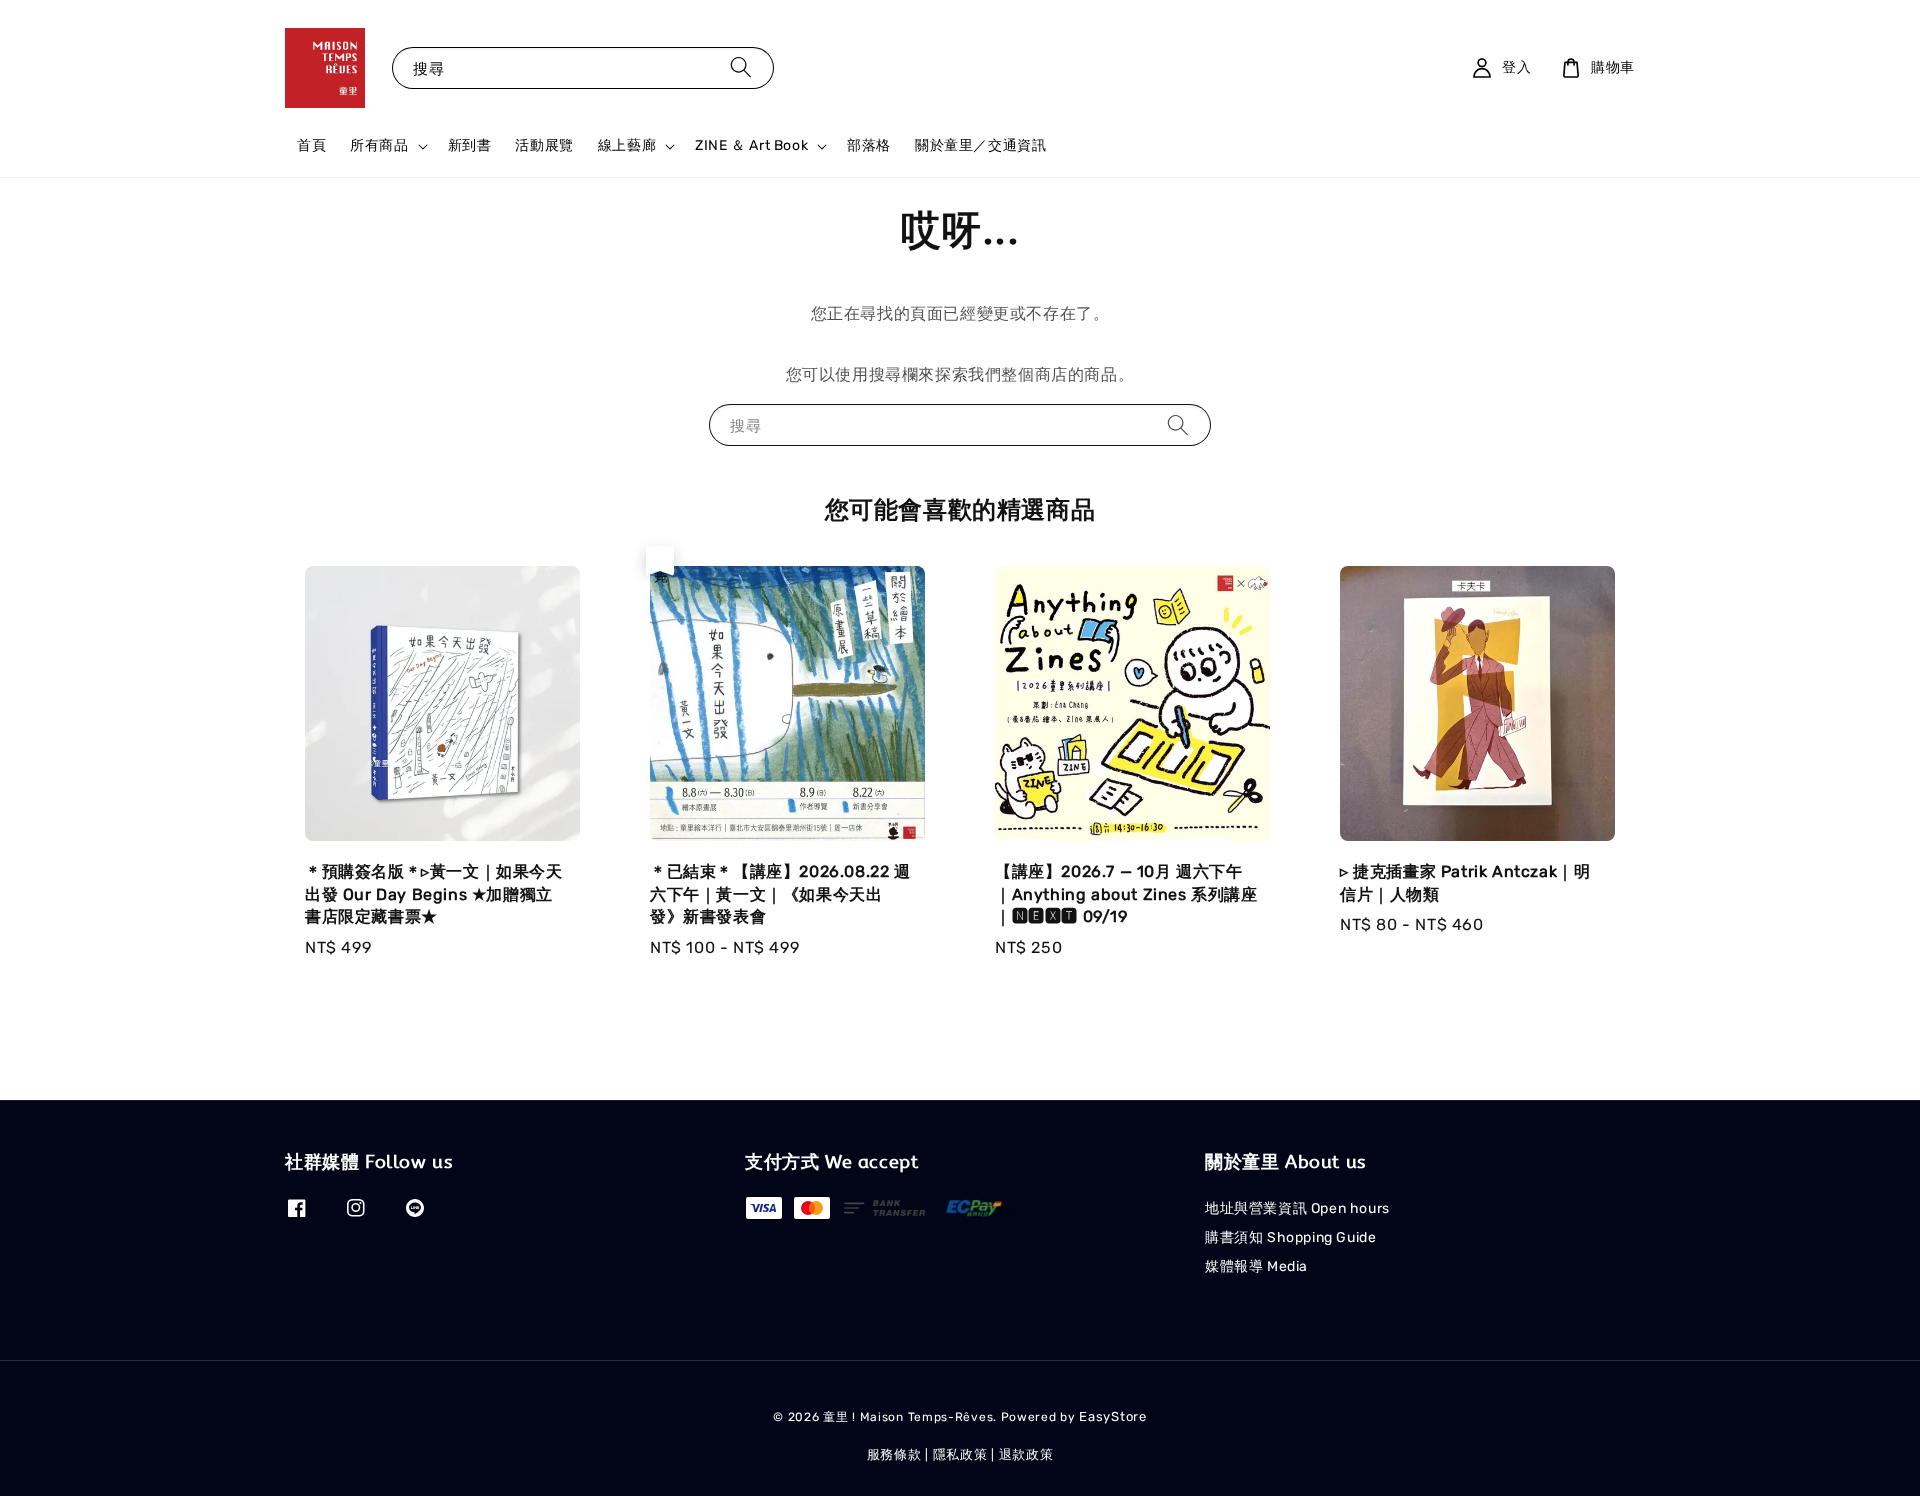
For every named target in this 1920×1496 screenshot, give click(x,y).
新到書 (470, 145)
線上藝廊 (627, 145)
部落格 (869, 145)
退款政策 (1026, 1454)
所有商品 (379, 145)
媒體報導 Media (1256, 1266)
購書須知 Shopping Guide (1290, 1237)
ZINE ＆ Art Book (751, 145)
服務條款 (894, 1454)
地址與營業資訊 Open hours (1297, 1208)
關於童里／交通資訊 (980, 145)
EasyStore (1112, 1416)
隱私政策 (960, 1454)
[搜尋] (741, 67)
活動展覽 (544, 145)
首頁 (311, 145)
